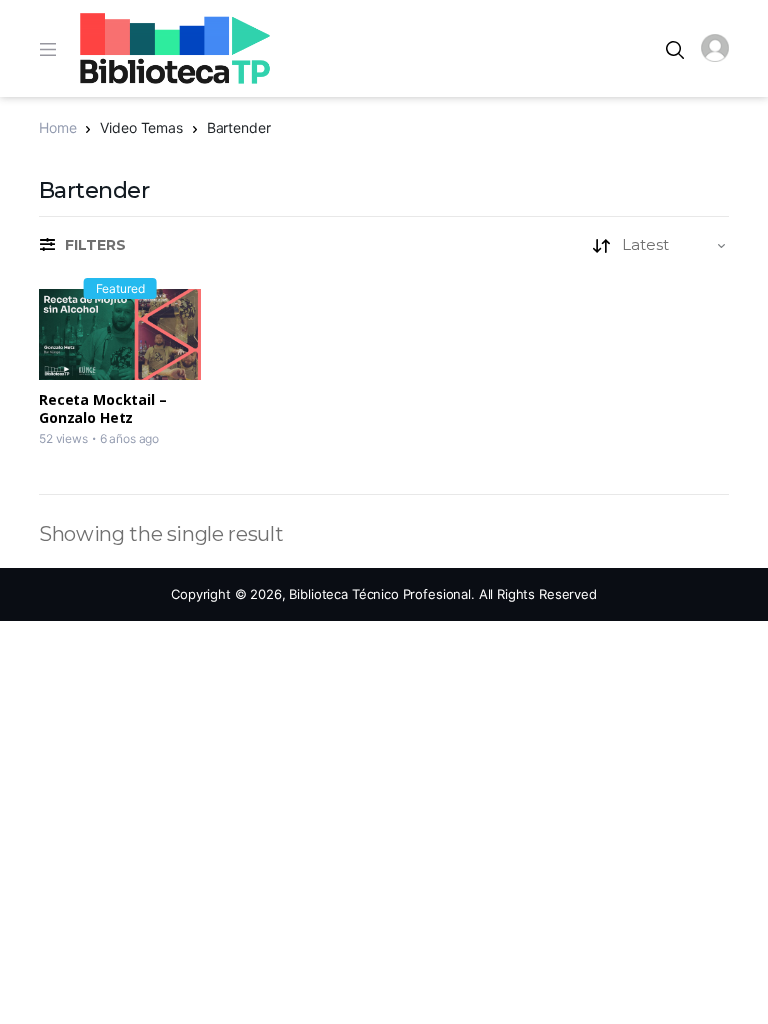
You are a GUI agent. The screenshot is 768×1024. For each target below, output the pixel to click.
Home (57, 127)
